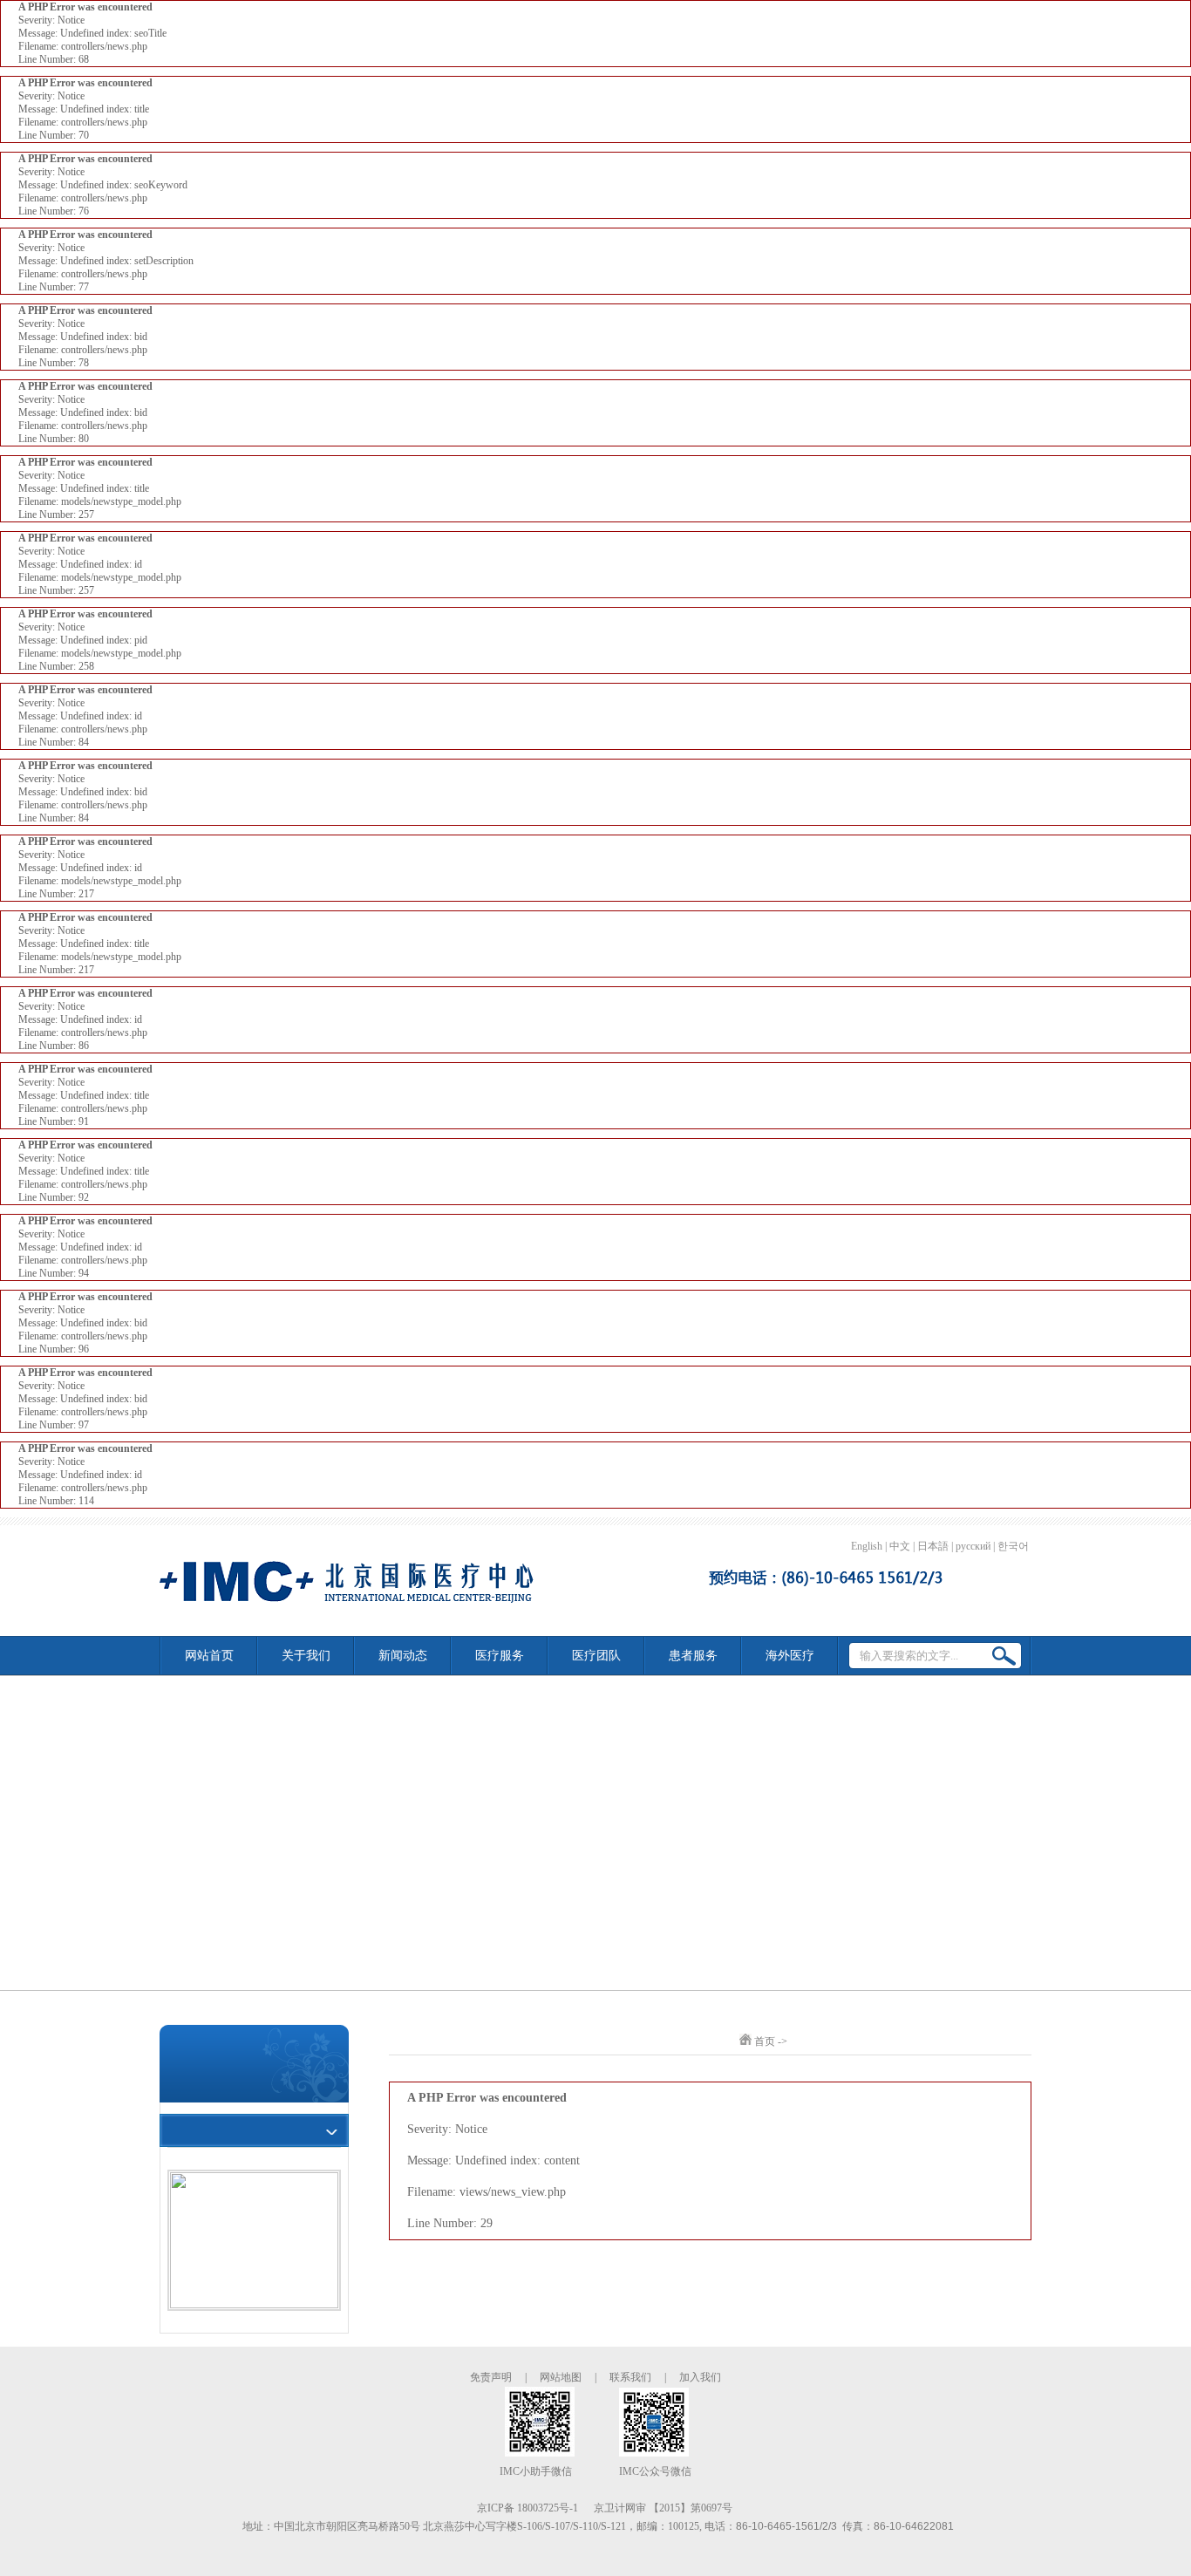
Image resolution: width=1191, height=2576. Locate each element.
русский (973, 1546)
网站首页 (209, 1656)
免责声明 (491, 2377)
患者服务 (693, 1656)
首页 (765, 2041)
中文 (900, 1546)
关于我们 (306, 1656)
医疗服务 (500, 1656)
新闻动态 (403, 1656)
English (867, 1546)
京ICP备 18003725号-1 (527, 2508)
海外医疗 (790, 1656)
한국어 (1013, 1546)
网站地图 (561, 2377)
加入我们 (700, 2377)
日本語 (933, 1546)
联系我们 (630, 2377)
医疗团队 (596, 1656)
